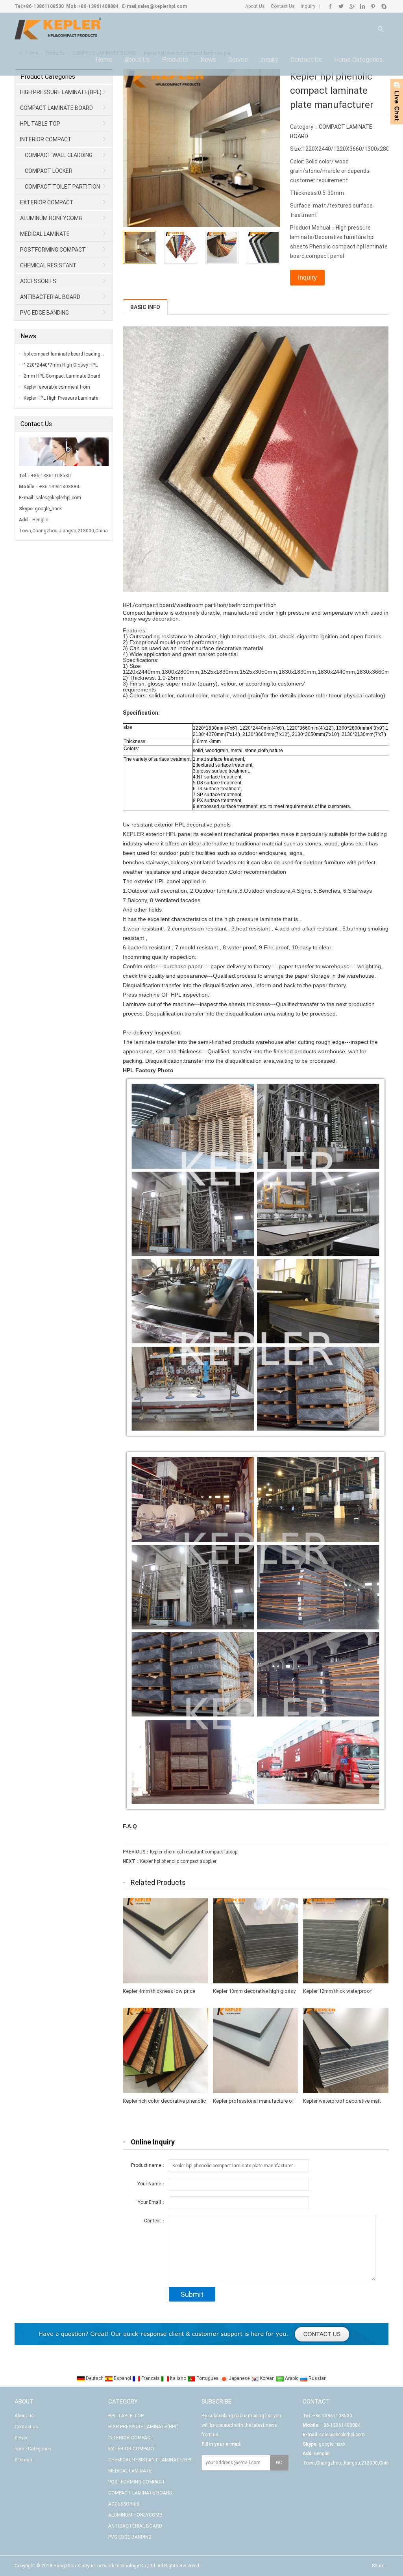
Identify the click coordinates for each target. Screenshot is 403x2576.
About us (137, 60)
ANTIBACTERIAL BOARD (50, 297)
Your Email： (152, 2202)
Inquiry (307, 6)
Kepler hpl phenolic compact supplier (178, 1861)
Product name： (148, 2165)
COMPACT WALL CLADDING (59, 155)
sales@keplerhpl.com (162, 6)
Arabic (292, 2378)
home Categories (358, 60)
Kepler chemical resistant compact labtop (194, 1852)
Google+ (352, 6)
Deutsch (95, 2378)
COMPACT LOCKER (49, 171)
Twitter (341, 6)
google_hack (48, 509)
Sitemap (23, 2460)
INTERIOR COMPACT (46, 139)
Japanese (239, 2378)
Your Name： (152, 2184)
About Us (255, 6)
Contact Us (282, 6)
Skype (384, 6)
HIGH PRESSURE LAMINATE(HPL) (61, 92)
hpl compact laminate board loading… (64, 354)
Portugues (207, 2378)
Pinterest (373, 6)
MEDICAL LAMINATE (45, 234)
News (208, 60)
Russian (317, 2378)
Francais (151, 2378)
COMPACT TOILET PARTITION (62, 187)
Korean (267, 2378)
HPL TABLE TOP (40, 124)
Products (175, 60)
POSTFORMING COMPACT (53, 250)
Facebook (330, 6)
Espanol (122, 2378)
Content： (155, 2221)
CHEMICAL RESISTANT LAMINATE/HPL (46, 268)
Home (104, 60)
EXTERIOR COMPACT (47, 202)
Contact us (306, 60)
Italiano (178, 2378)
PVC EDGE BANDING (44, 313)
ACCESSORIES (38, 281)
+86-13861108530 (43, 6)
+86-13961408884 (98, 6)
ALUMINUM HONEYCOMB (51, 218)
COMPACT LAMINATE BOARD (56, 108)
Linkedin (362, 6)
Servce (238, 60)
